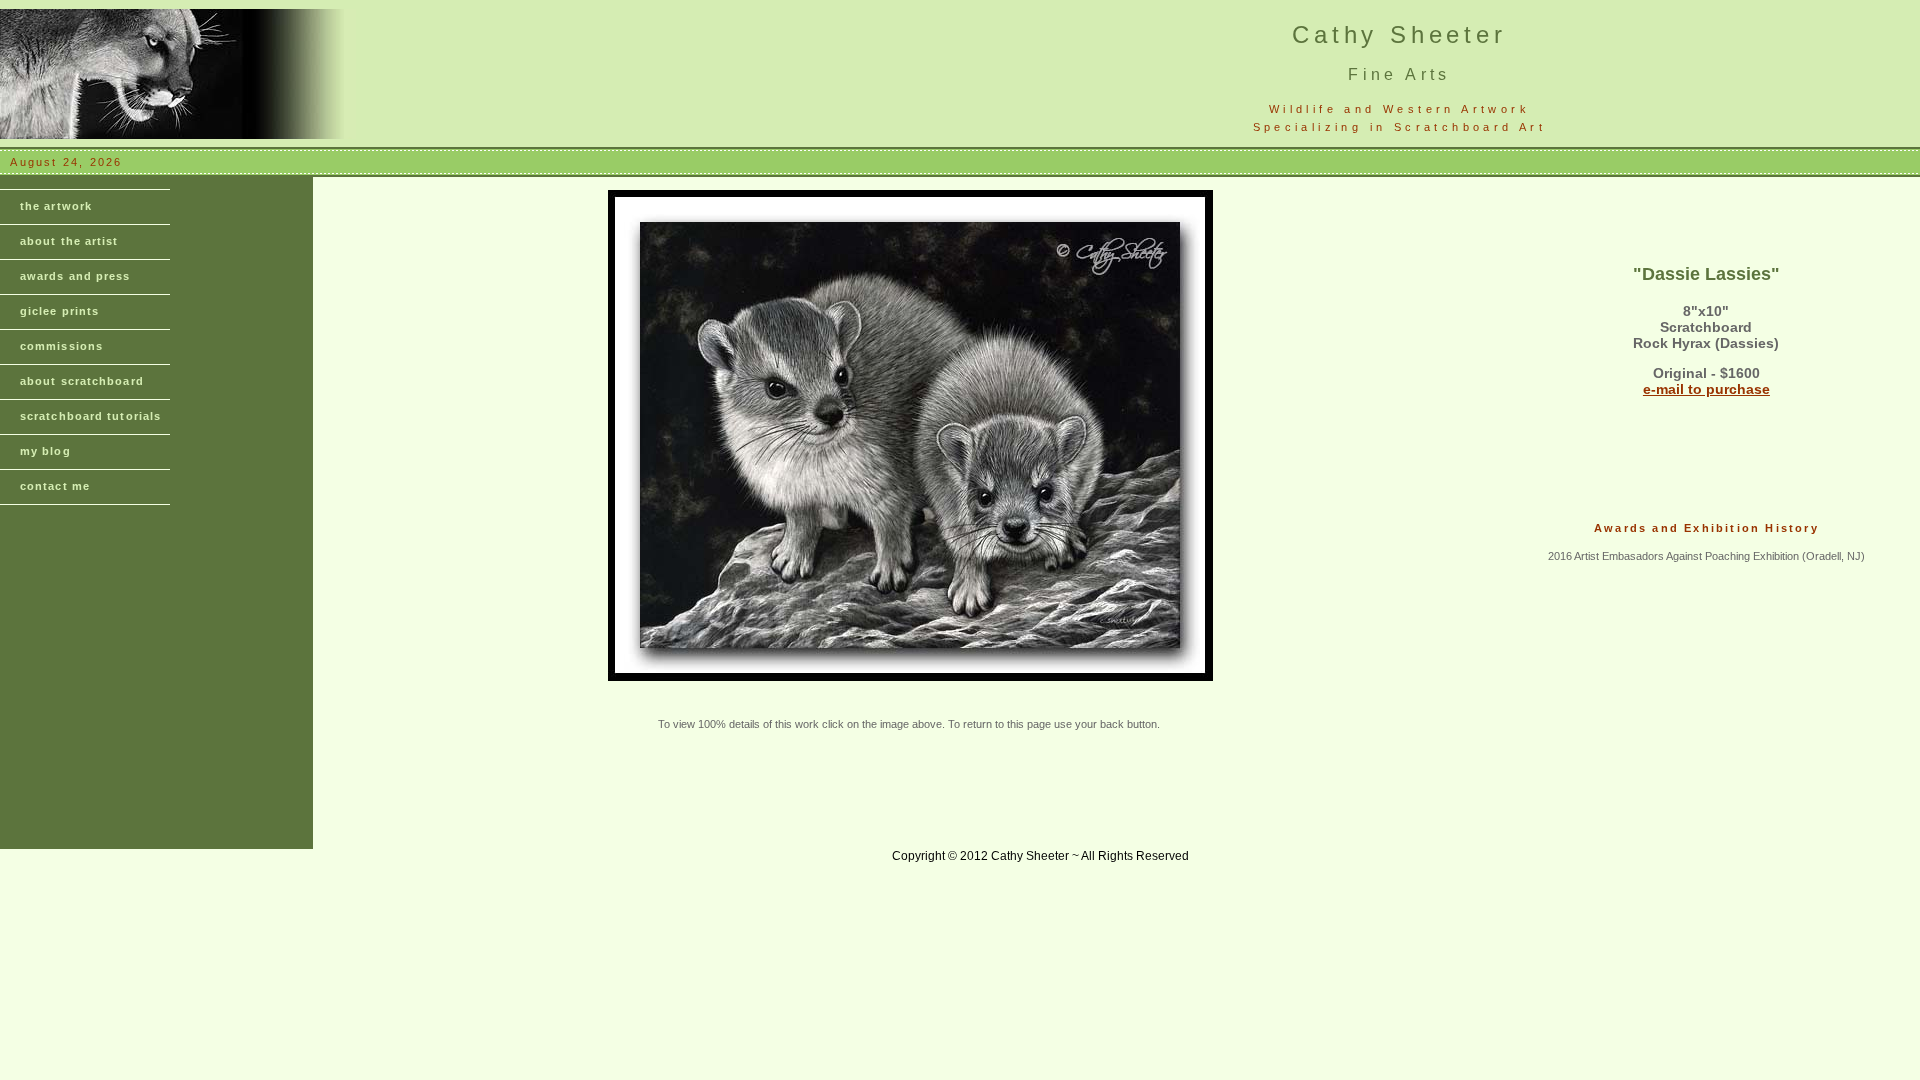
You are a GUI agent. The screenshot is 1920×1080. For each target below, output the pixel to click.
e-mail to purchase (1706, 389)
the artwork (56, 206)
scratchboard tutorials (90, 416)
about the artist (69, 241)
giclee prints (59, 311)
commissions (61, 346)
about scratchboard (82, 381)
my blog (45, 451)
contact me (55, 486)
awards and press (75, 276)
